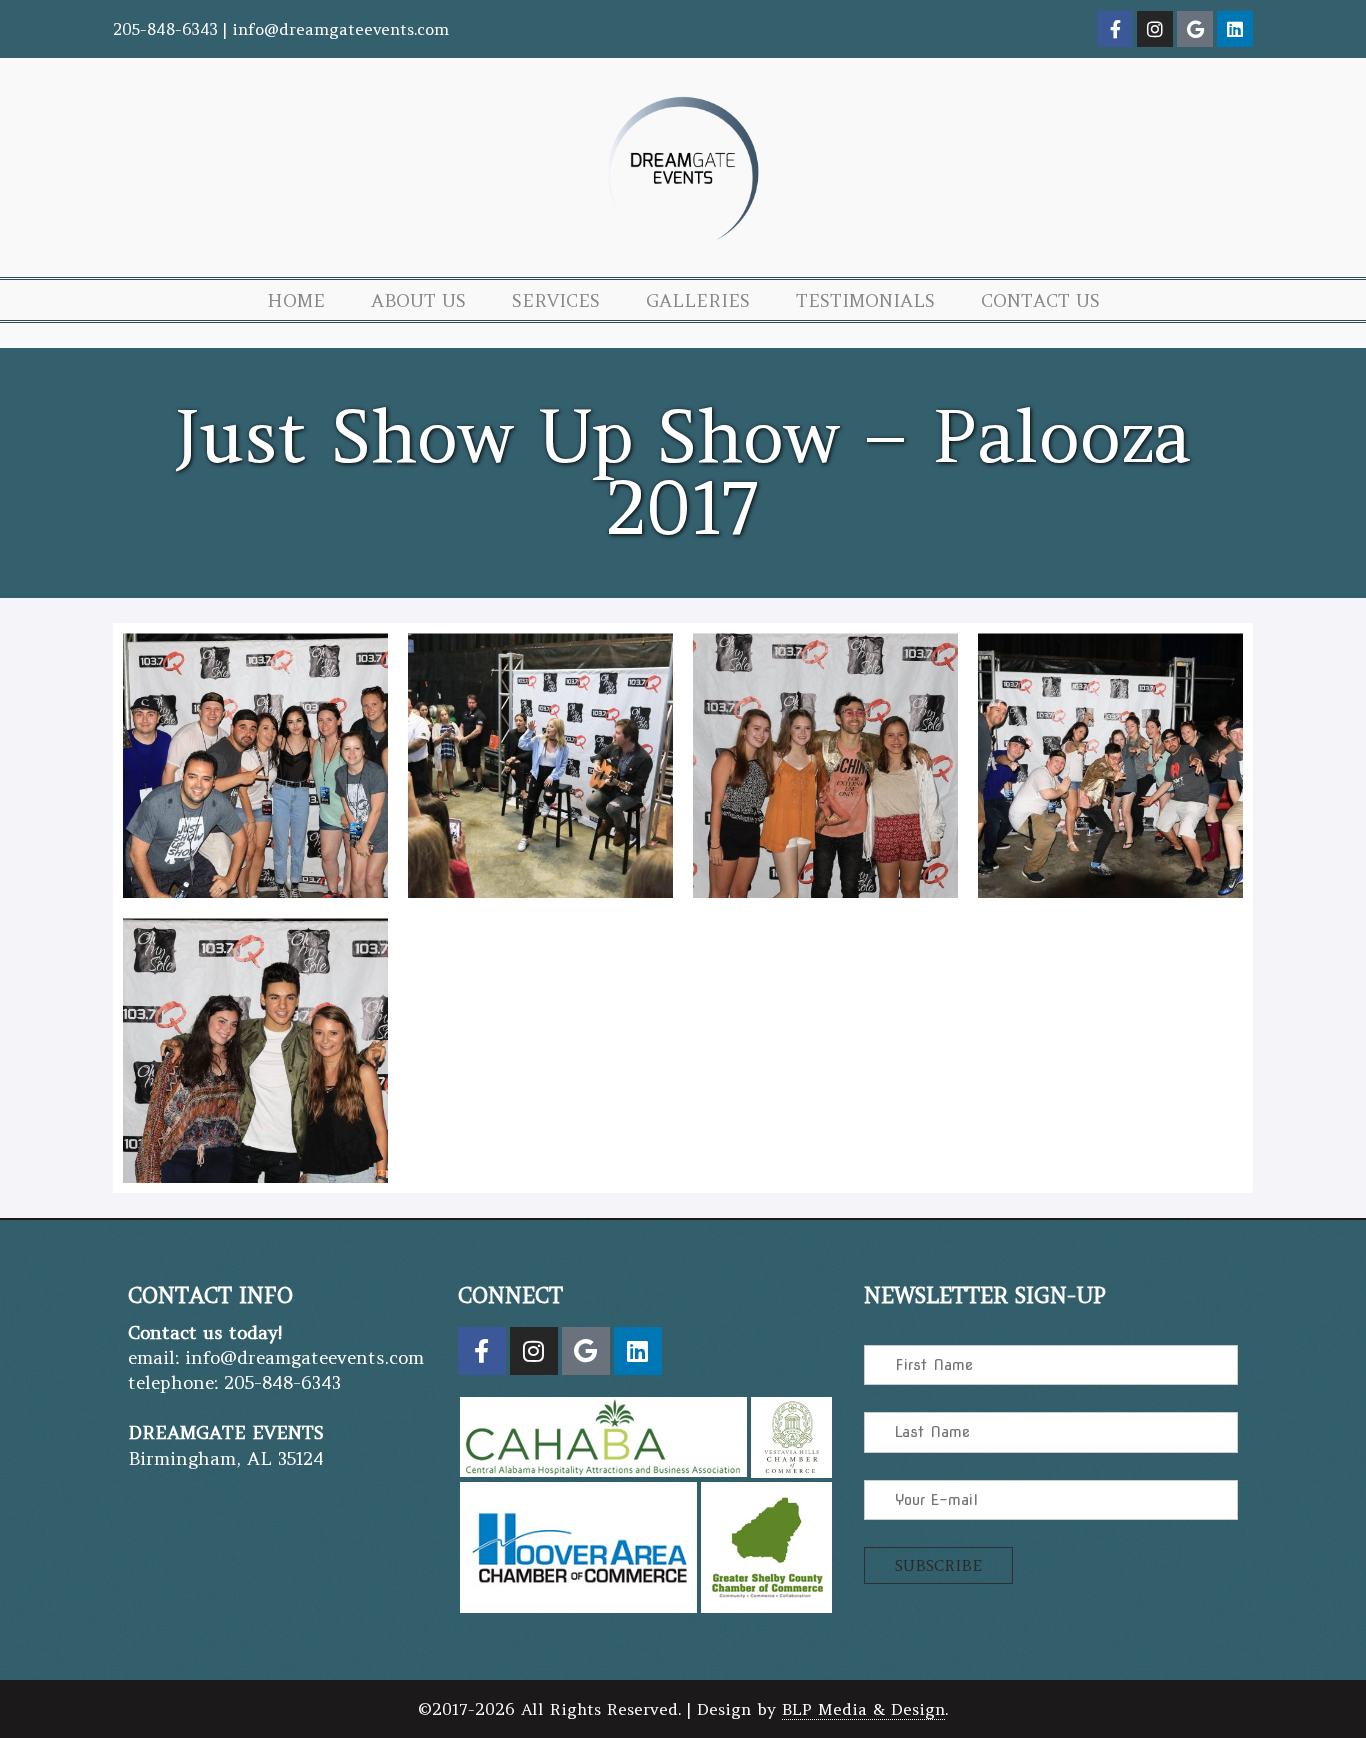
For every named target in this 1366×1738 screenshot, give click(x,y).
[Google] (1195, 29)
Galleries (698, 300)
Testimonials (865, 300)
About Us (418, 300)
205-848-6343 (165, 29)
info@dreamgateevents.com (340, 29)
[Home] (683, 246)
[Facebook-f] (1115, 29)
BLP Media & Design (863, 1709)
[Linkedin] (1235, 29)
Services (556, 300)
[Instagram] (1155, 29)
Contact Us (1040, 300)
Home (296, 300)
